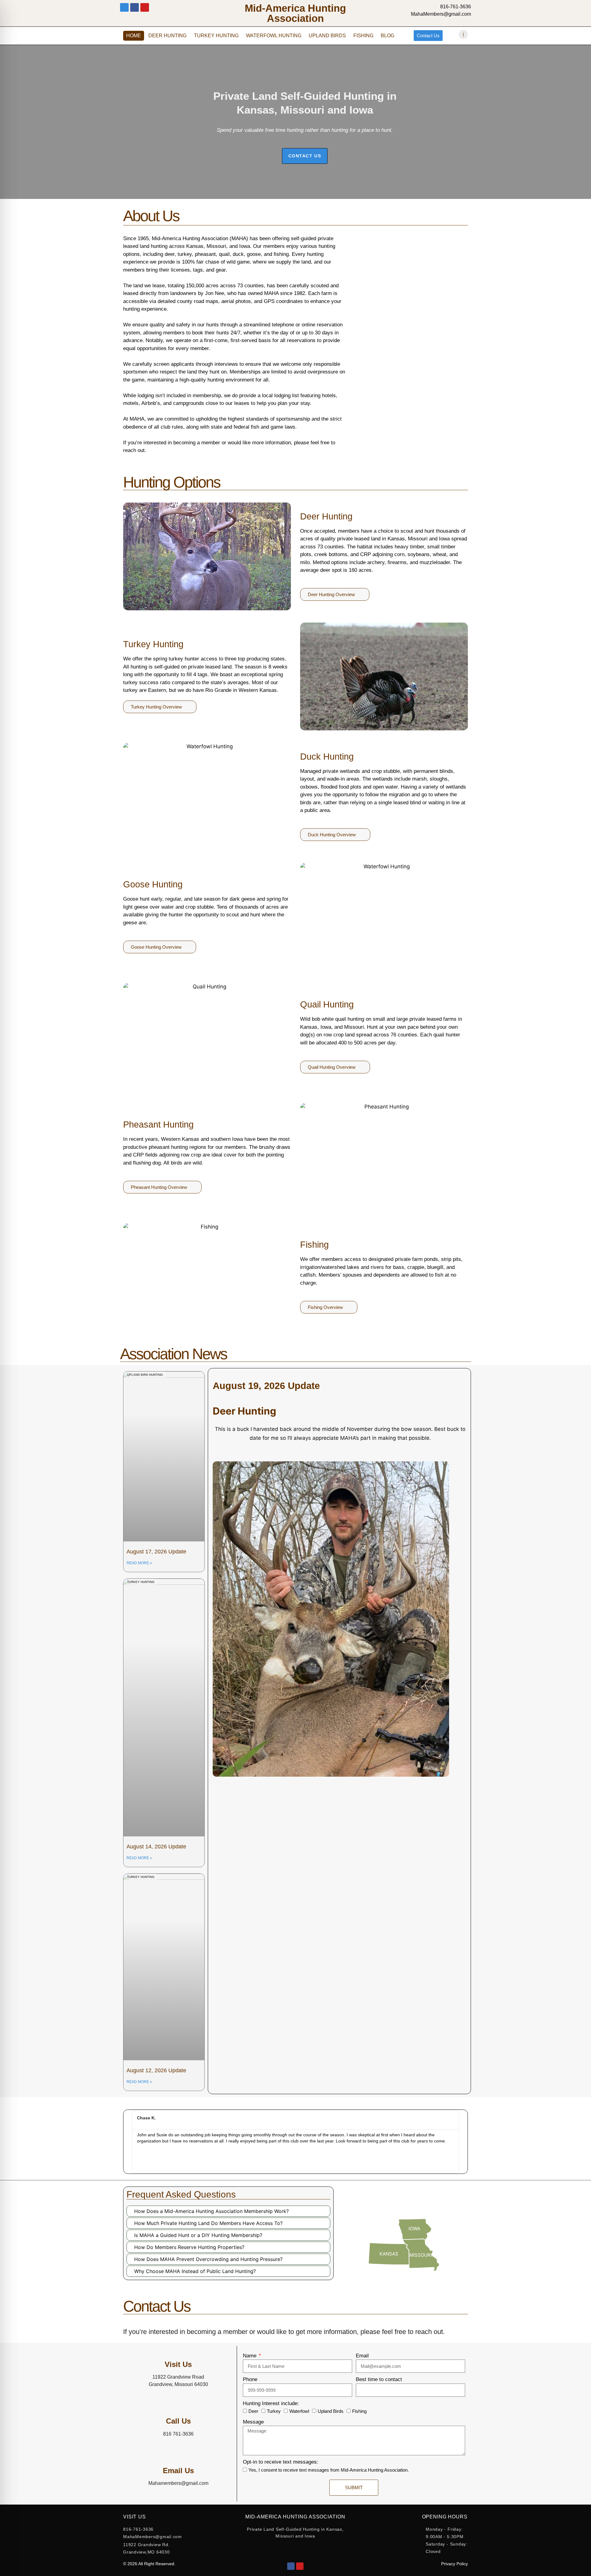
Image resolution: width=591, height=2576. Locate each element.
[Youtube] (145, 7)
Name (250, 2356)
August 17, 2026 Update (156, 1552)
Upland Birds (327, 36)
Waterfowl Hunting (274, 36)
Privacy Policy (454, 2564)
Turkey (274, 2411)
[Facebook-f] (135, 7)
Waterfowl (299, 2411)
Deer (253, 2411)
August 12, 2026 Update (156, 2070)
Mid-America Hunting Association (295, 13)
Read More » (139, 1563)
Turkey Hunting (216, 36)
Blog (388, 36)
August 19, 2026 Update (266, 1386)
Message (253, 2422)
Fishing (363, 36)
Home (134, 36)
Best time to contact (379, 2379)
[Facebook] (291, 2566)
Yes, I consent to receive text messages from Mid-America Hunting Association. (329, 2470)
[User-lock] (124, 7)
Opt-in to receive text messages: (281, 2462)
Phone (250, 2379)
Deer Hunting (167, 36)
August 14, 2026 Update (156, 1847)
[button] (129, 2142)
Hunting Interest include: (271, 2403)
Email (362, 2356)
